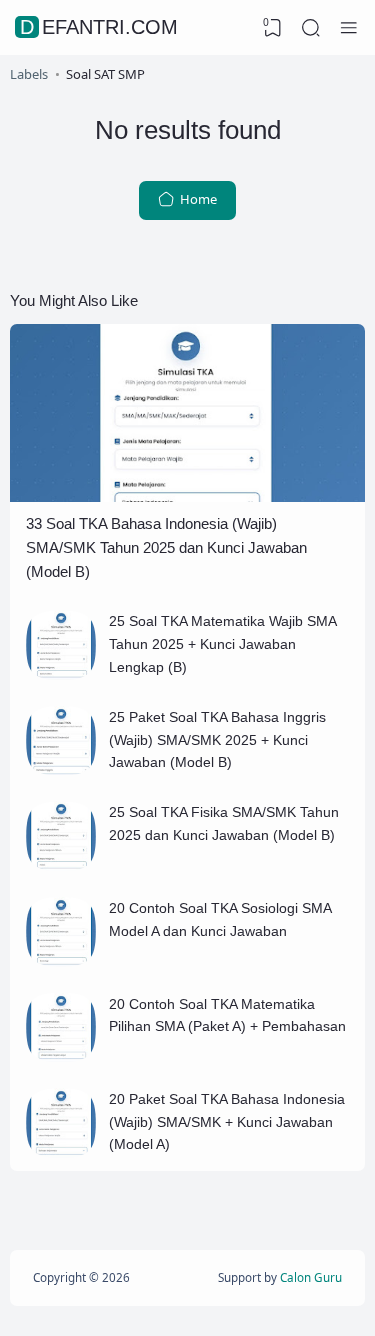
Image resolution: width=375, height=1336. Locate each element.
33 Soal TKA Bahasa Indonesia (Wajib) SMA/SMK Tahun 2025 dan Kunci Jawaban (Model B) (166, 548)
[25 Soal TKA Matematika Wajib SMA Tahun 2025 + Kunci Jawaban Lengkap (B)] (61, 675)
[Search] (311, 28)
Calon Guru (311, 1277)
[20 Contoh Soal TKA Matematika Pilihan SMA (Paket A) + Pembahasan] (61, 1057)
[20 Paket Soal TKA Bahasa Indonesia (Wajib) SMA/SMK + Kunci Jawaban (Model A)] (61, 1153)
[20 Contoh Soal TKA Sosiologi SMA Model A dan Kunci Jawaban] (61, 962)
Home (197, 199)
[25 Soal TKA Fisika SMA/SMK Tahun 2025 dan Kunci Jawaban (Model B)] (61, 866)
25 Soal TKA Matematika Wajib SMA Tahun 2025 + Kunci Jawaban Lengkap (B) (222, 643)
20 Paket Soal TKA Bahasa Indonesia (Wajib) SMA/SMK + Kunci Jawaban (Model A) (227, 1121)
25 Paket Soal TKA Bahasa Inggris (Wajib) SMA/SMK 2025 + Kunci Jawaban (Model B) (217, 739)
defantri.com (99, 27)
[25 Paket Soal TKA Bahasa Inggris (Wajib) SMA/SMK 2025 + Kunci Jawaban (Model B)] (61, 770)
